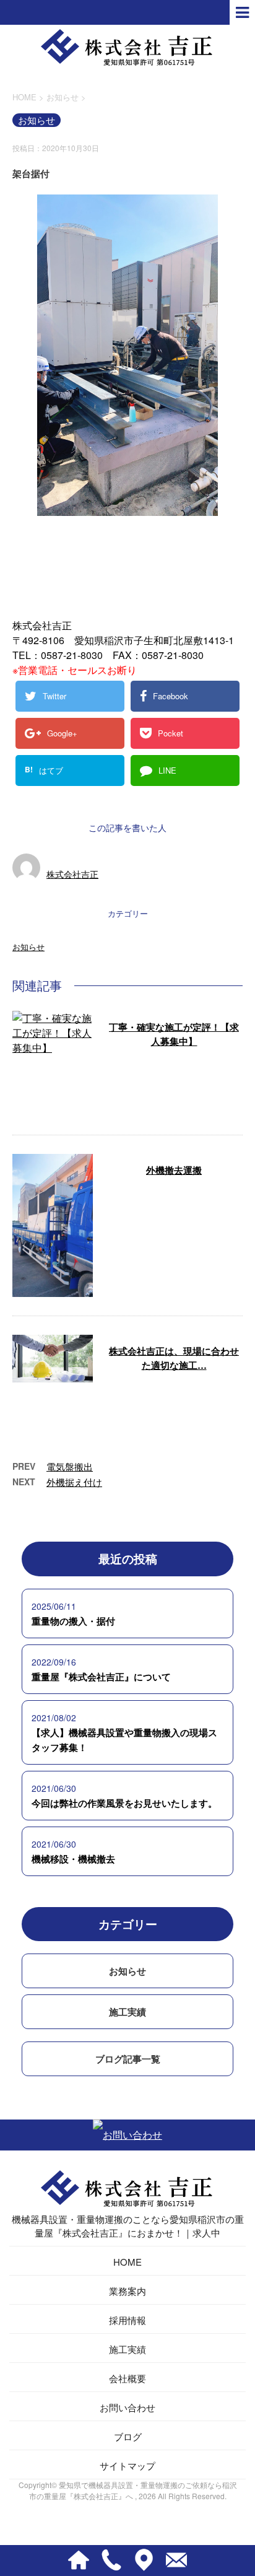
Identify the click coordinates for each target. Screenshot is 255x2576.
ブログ (128, 2436)
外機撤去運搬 (174, 1170)
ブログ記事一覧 (128, 2059)
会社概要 (127, 2378)
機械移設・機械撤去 (73, 1859)
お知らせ (28, 947)
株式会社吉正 (72, 874)
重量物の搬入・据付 (73, 1621)
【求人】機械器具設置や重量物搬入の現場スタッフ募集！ (124, 1740)
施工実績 (127, 2012)
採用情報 (127, 2320)
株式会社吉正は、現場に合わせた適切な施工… (174, 1358)
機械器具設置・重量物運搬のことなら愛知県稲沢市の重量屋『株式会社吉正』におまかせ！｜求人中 (128, 2226)
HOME (127, 2262)
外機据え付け (74, 1482)
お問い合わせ (127, 2407)
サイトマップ (127, 2465)
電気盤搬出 (70, 1466)
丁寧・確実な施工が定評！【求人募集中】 (174, 1034)
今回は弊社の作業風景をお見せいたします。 (124, 1803)
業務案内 (127, 2291)
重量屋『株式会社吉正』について (101, 1677)
